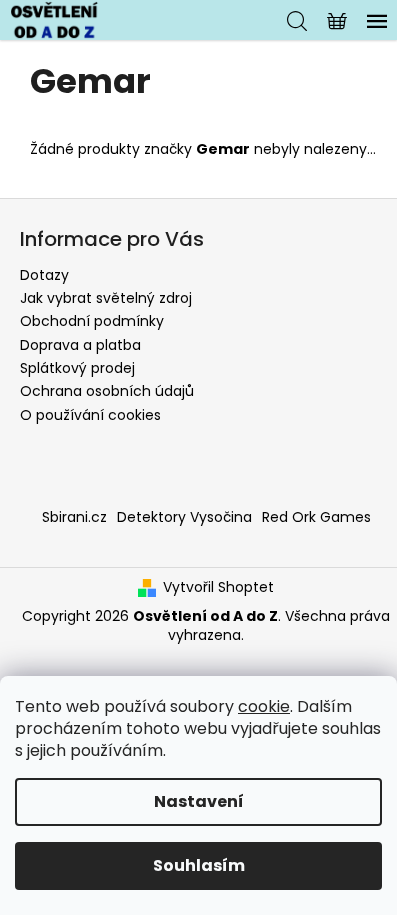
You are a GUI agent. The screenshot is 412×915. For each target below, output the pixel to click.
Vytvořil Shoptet (218, 587)
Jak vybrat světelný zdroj (106, 298)
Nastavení (199, 801)
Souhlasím (199, 865)
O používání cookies (90, 415)
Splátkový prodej (77, 368)
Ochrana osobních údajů (107, 391)
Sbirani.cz (74, 517)
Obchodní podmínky (92, 321)
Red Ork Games (316, 517)
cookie (264, 706)
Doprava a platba (80, 345)
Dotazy (44, 275)
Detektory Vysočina (184, 517)
